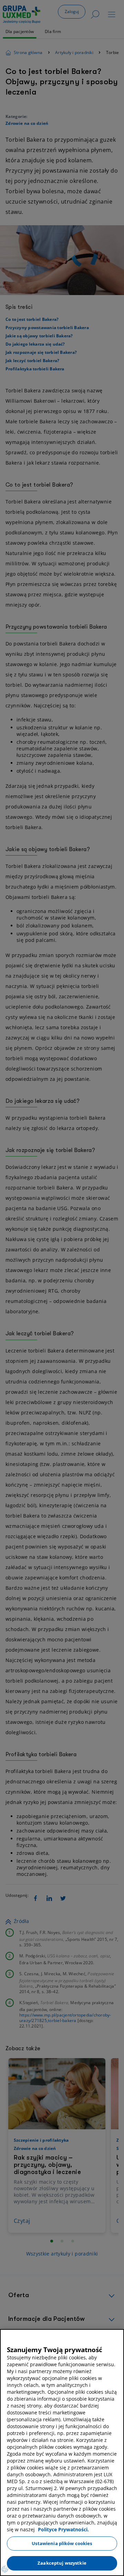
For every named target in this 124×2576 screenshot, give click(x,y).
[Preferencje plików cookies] (5, 2569)
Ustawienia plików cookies (62, 2543)
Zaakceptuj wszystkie (62, 2563)
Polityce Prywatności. (63, 2529)
